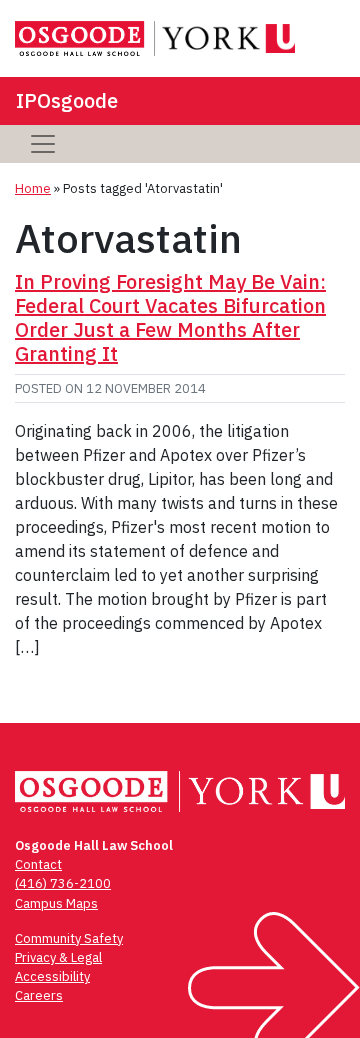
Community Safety (69, 938)
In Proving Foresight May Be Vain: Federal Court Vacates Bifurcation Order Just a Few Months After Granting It (170, 317)
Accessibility (52, 976)
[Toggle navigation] (43, 144)
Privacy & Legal (58, 957)
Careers (39, 995)
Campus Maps (56, 903)
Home (33, 188)
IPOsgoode (67, 100)
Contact (38, 864)
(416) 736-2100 (63, 883)
